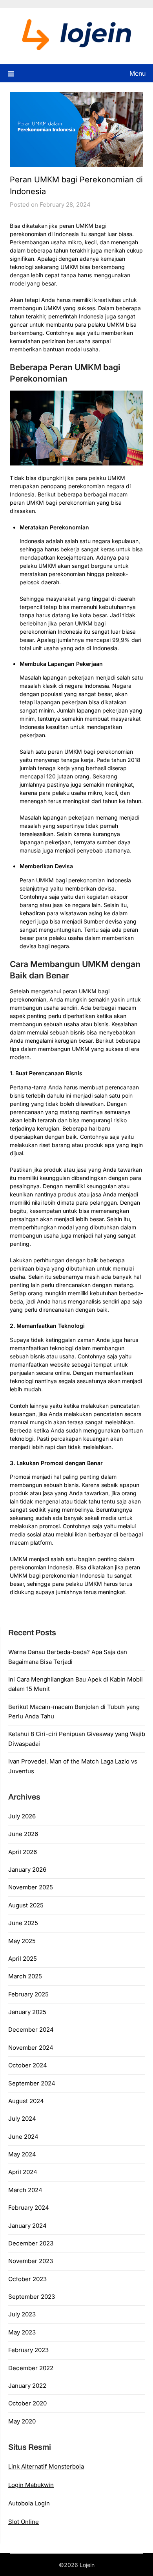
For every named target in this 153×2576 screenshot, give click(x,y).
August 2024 (26, 2101)
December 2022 (31, 2368)
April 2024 (23, 2172)
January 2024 (27, 2226)
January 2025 (27, 2012)
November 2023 (31, 2261)
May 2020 (22, 2421)
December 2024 (31, 2030)
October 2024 (28, 2065)
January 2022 (27, 2386)
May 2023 (22, 2332)
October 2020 (27, 2403)
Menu (138, 73)
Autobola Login (29, 2503)
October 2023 (27, 2279)
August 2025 (26, 1905)
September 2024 (32, 2083)
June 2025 (23, 1923)
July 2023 (22, 2314)
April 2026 (23, 1852)
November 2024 (31, 2048)
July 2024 (22, 2119)
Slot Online (24, 2522)
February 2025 (28, 1994)
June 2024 (23, 2137)
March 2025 (25, 1976)
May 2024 (22, 2154)
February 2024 (29, 2208)
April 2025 (23, 1959)
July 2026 (22, 1816)
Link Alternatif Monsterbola (46, 2466)
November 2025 (31, 1887)
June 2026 (23, 1834)
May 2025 (22, 1941)
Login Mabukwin (31, 2485)
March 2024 (25, 2190)
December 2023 (31, 2243)
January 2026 (27, 1870)
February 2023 (28, 2350)
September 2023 (32, 2297)
